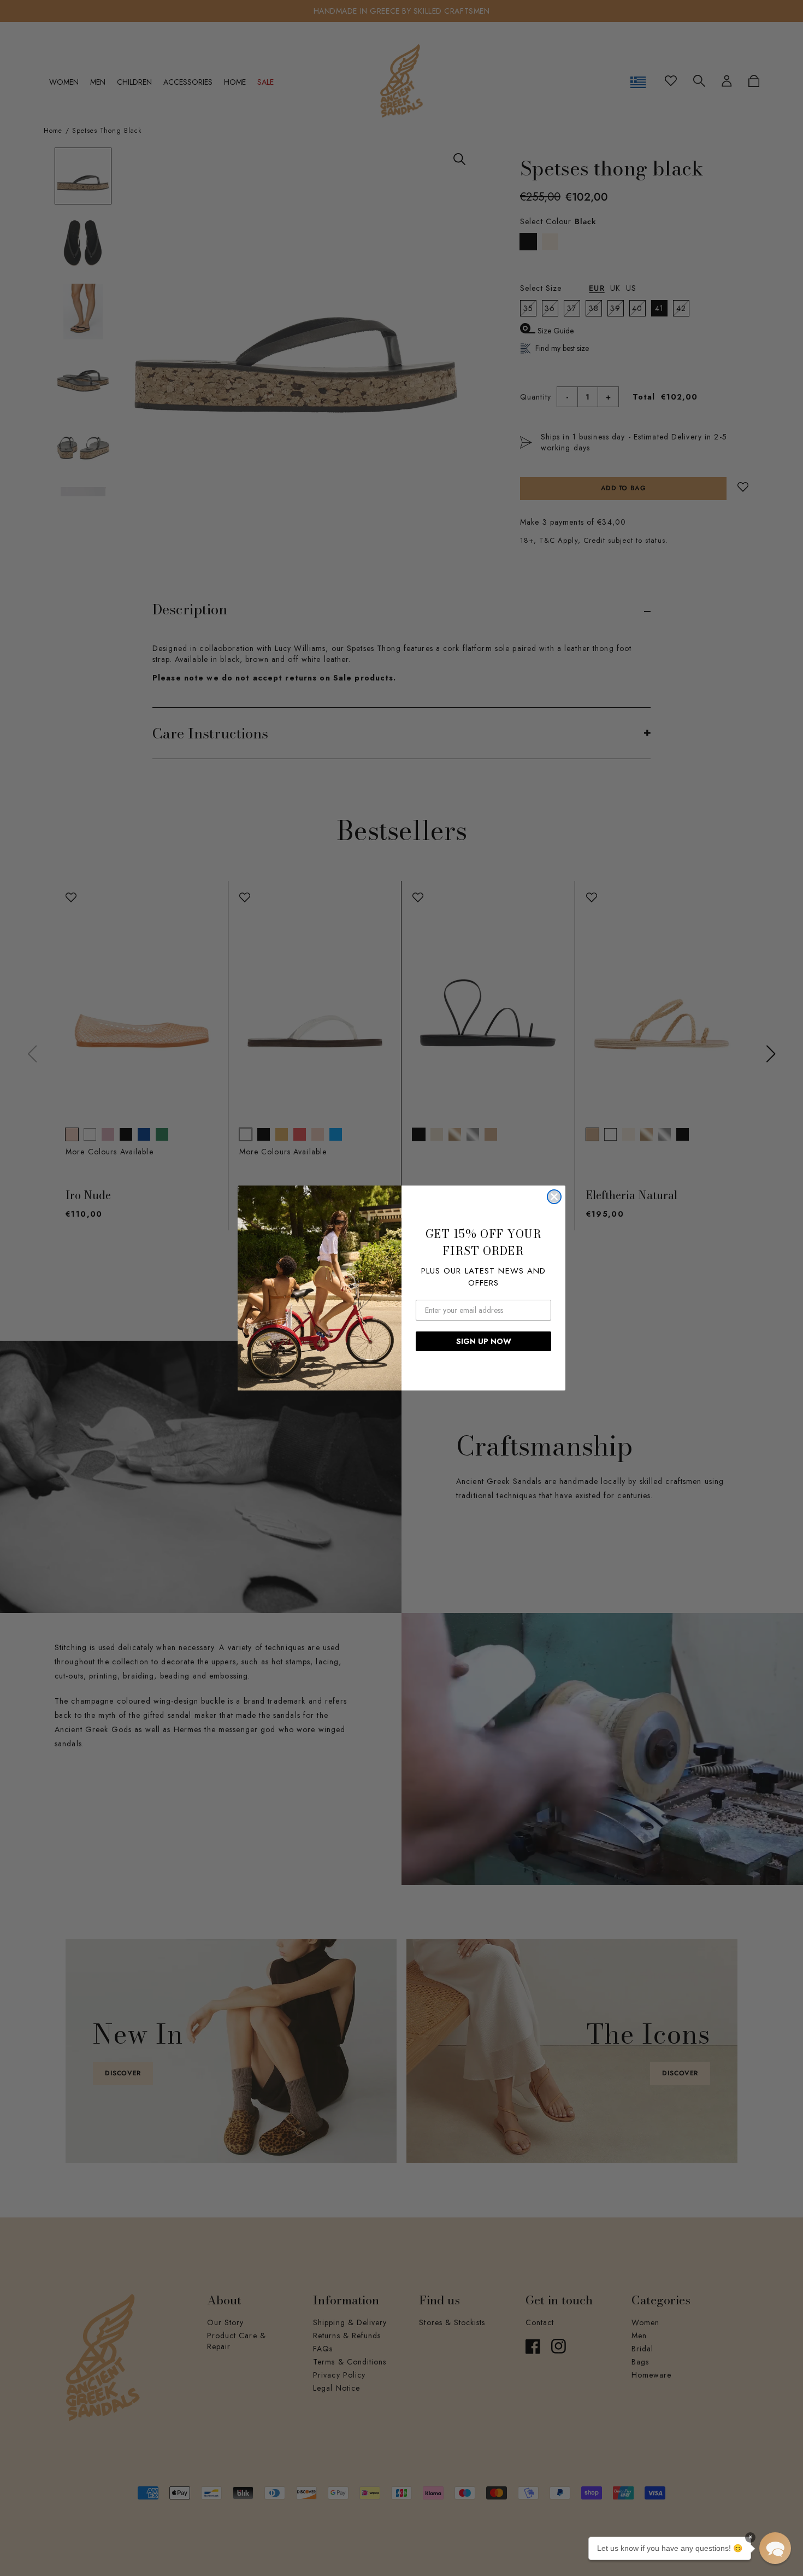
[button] (775, 2548)
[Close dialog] (554, 1197)
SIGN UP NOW (484, 1341)
